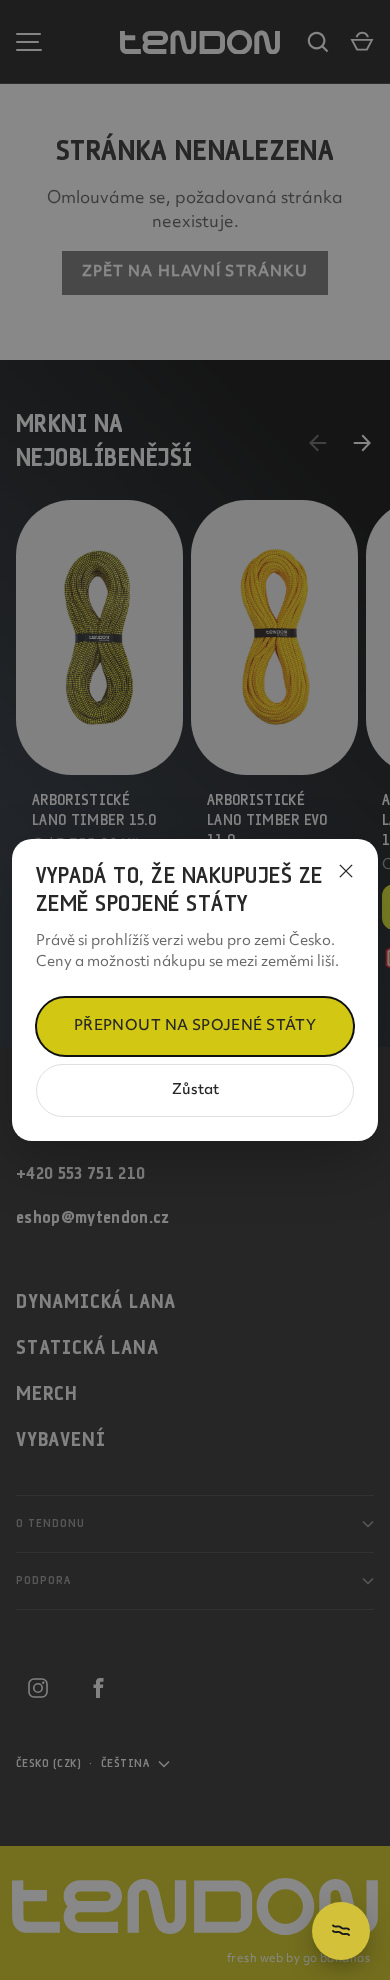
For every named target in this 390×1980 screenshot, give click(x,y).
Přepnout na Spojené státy (195, 1026)
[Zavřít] (346, 871)
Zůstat (195, 1090)
